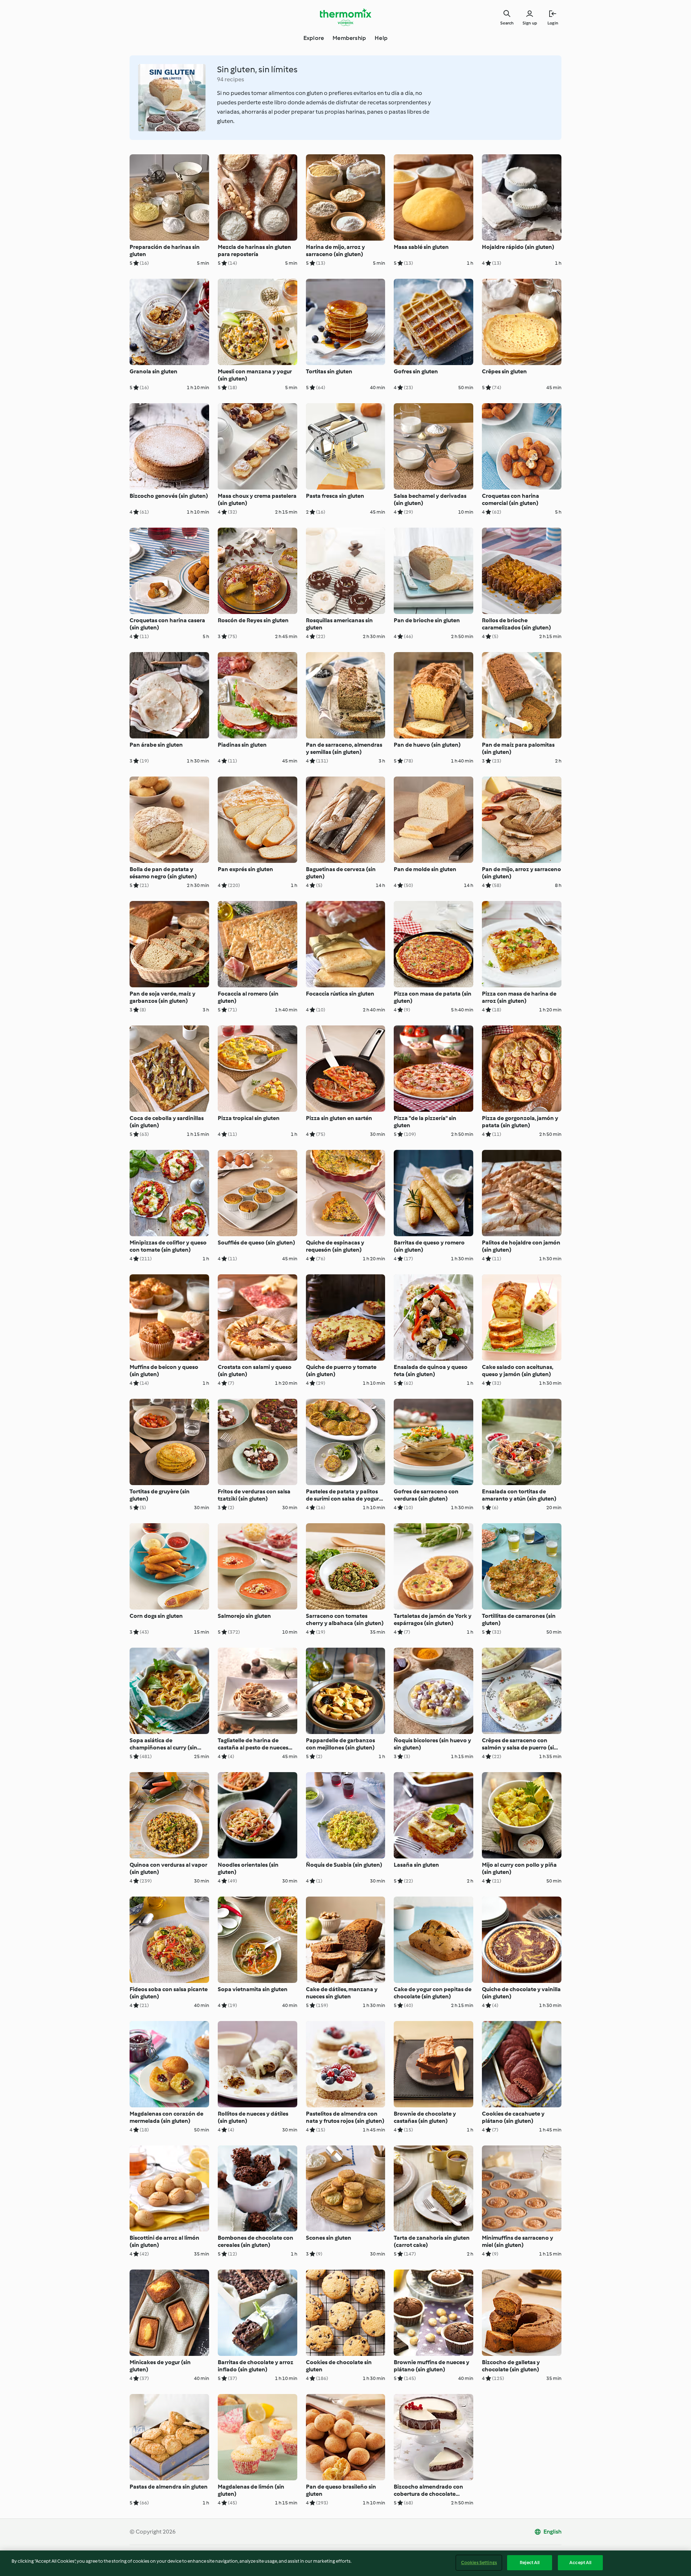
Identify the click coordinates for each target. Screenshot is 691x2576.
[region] (345, 2563)
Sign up (530, 23)
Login (553, 23)
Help (381, 38)
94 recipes (231, 79)
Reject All (530, 2563)
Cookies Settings (479, 2563)
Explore (314, 38)
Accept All (580, 2563)
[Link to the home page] (345, 17)
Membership (349, 38)
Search (507, 23)
